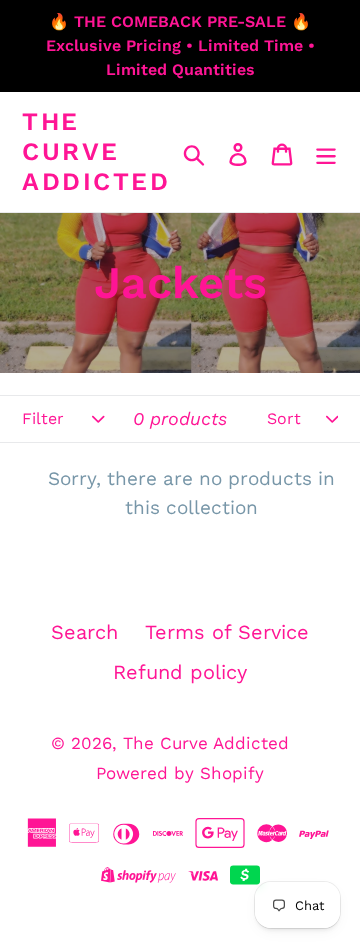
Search (84, 632)
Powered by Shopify (180, 773)
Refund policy (180, 672)
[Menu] (326, 152)
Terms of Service (227, 632)
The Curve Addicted (96, 151)
